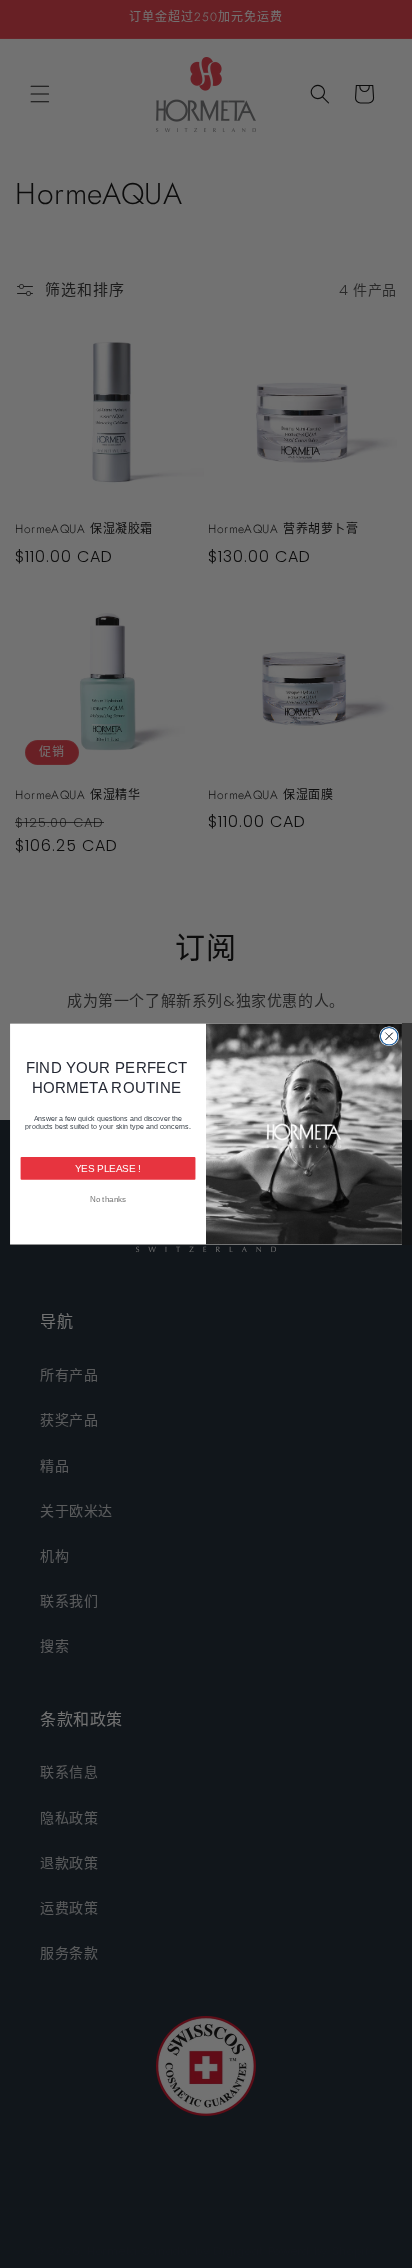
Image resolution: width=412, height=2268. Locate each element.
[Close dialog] (389, 1036)
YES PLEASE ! (108, 1168)
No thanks (108, 1199)
